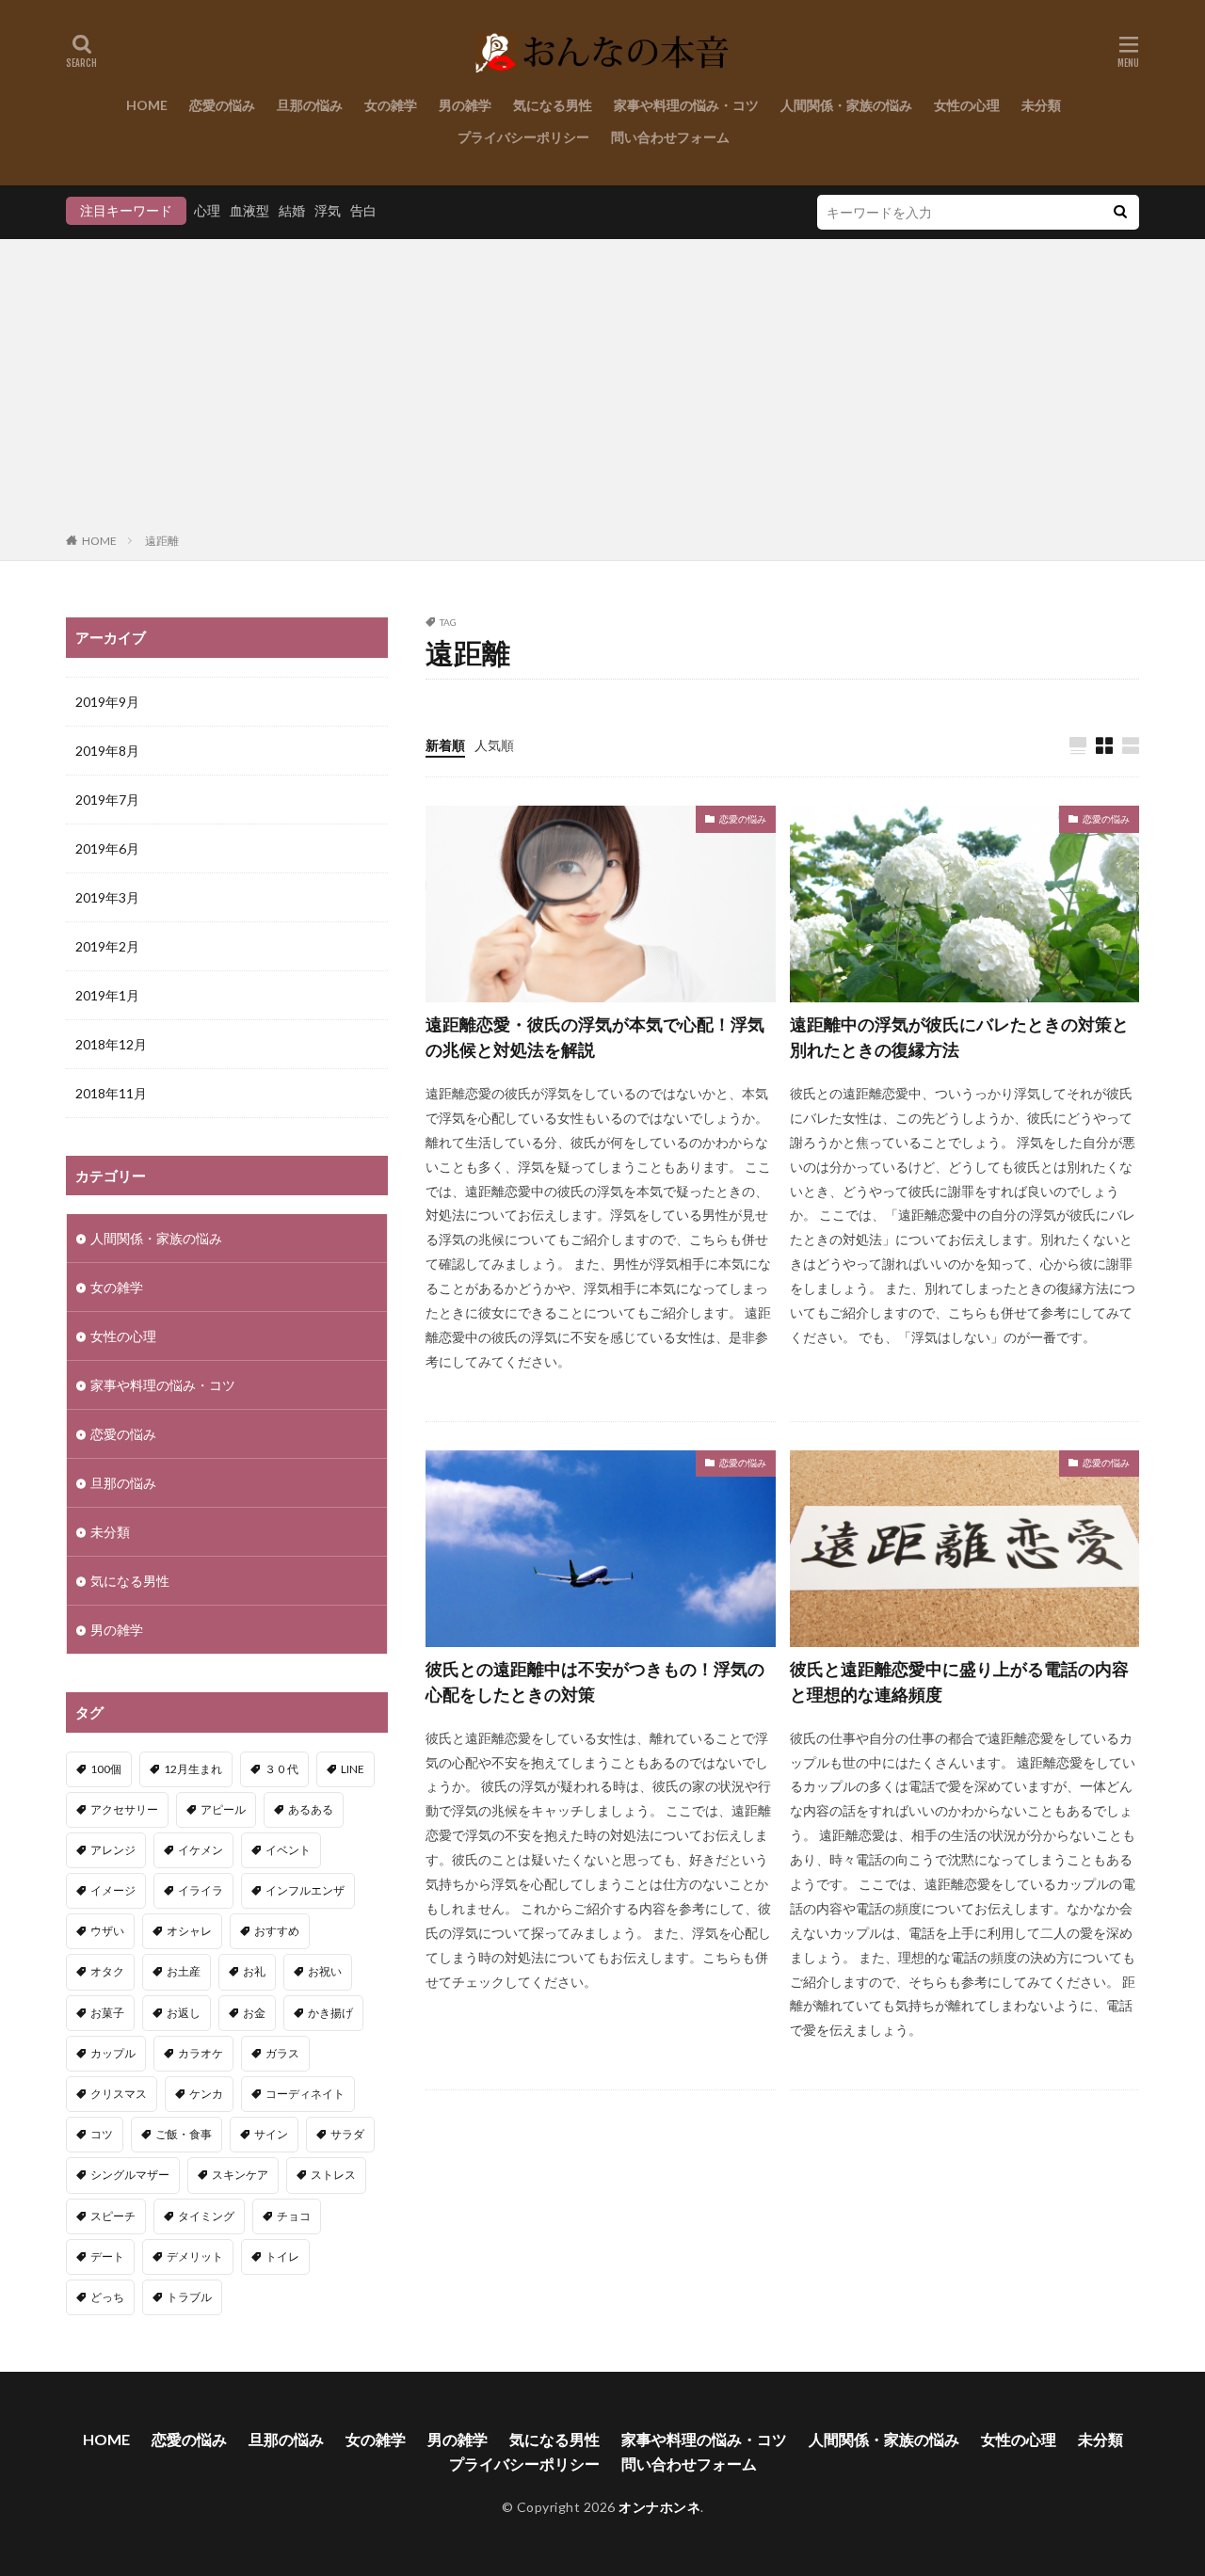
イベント (288, 1850)
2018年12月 (111, 1044)
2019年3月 (107, 897)
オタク (107, 1971)
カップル (113, 2053)
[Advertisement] (602, 390)
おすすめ (277, 1931)
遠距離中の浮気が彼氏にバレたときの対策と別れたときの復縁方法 (959, 1037)
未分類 (1041, 105)
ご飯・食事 (184, 2134)
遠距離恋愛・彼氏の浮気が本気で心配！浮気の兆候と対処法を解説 (595, 1037)
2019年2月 (107, 946)
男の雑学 (465, 105)
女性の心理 (967, 105)
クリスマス (119, 2094)
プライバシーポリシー (523, 137)
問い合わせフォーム (670, 137)
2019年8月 (107, 751)
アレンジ (113, 1850)
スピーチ (113, 2216)
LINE (353, 1769)
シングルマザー (130, 2175)
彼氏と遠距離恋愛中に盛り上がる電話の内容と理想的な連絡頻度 (959, 1681)
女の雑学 (391, 105)
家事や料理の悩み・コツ (686, 105)
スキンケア (240, 2175)
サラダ (347, 2134)
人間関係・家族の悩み (846, 105)
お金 (254, 2013)
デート (107, 2256)
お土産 (184, 1971)
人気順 (494, 745)
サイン (271, 2134)
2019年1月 (107, 995)
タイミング (206, 2216)
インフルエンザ (305, 1890)
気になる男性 (553, 105)
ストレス (333, 2175)
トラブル (189, 2297)
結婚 (292, 210)
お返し (184, 2013)
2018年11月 (111, 1093)
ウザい (107, 1931)
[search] (1120, 212)
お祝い (325, 1971)
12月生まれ (193, 1769)
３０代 (281, 1769)
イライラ (201, 1890)
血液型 (249, 210)
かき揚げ (330, 2013)
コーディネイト (305, 2094)
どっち (107, 2297)
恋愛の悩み (222, 105)
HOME (147, 105)
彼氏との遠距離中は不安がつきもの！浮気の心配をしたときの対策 (595, 1681)
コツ (102, 2134)
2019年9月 (107, 702)
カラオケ (201, 2053)
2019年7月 (107, 800)
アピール (223, 1809)
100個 (106, 1769)
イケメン (201, 1850)
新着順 (445, 745)
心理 (207, 210)
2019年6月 (107, 848)
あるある (311, 1809)
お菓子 (107, 2013)
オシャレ (189, 1931)
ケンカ (206, 2094)
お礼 (254, 1971)
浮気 (328, 210)
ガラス (282, 2053)
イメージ (113, 1890)
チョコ (294, 2216)
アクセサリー (124, 1809)
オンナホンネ (659, 2507)
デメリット (195, 2256)
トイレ (282, 2256)
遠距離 (162, 541)
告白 (363, 210)
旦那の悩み (310, 105)
